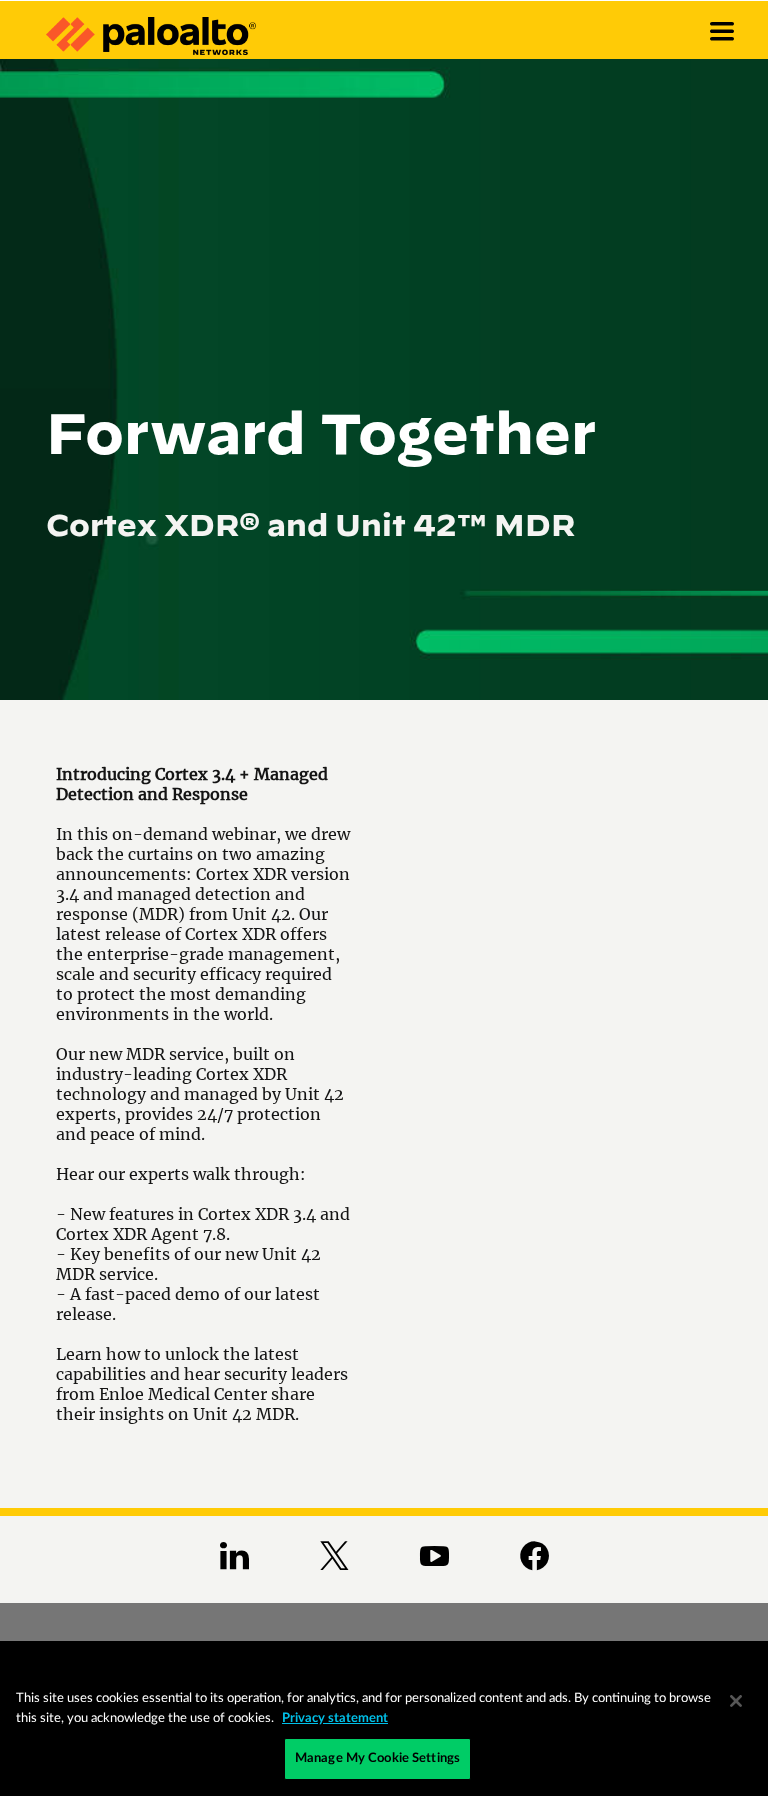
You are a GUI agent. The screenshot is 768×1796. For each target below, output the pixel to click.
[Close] (736, 1701)
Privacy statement (335, 1718)
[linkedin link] (234, 1553)
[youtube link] (434, 1553)
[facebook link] (534, 1553)
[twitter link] (334, 1553)
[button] (723, 22)
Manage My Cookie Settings (377, 1758)
